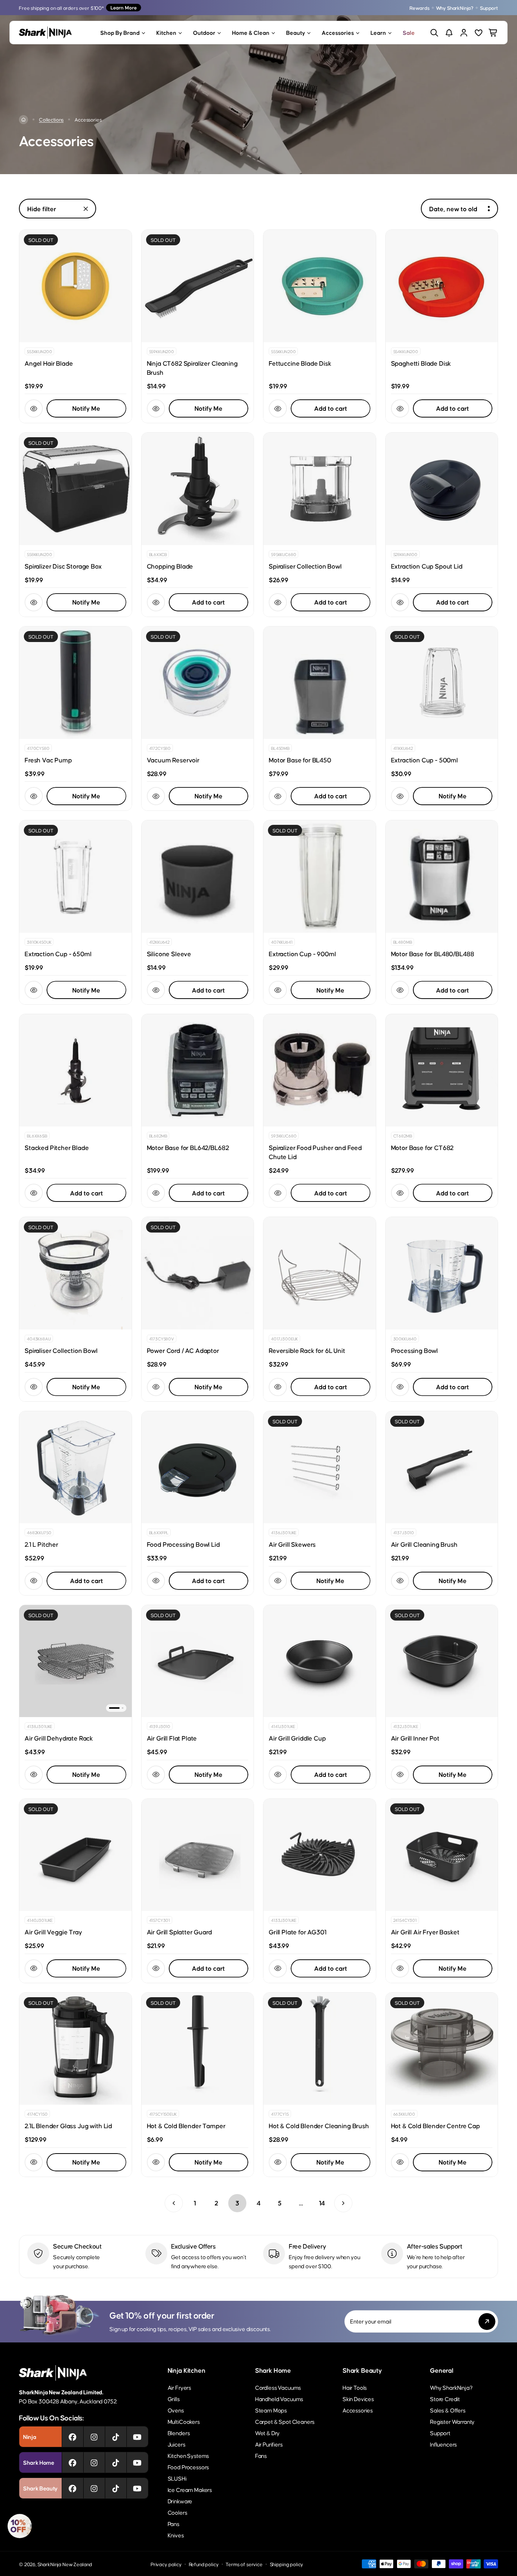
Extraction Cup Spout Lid (427, 566)
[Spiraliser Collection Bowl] (320, 489)
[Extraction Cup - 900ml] (320, 877)
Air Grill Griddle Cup (297, 1738)
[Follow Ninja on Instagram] (94, 2437)
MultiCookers (184, 2421)
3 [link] (237, 2203)
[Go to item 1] (114, 1708)
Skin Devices (358, 2399)
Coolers (178, 2512)
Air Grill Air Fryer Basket (425, 1932)
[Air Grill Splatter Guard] (198, 1855)
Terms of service (244, 2564)
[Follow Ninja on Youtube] (137, 2437)
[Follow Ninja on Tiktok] (116, 2437)
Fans (261, 2455)
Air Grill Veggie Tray (53, 1932)
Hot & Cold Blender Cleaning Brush (319, 2126)
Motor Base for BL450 (300, 760)
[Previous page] (174, 2203)
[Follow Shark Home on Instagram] (94, 2462)
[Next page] (343, 2203)
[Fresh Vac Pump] (76, 683)
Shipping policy (287, 2564)
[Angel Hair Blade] (76, 286)
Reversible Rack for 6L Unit (307, 1350)
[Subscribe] (487, 2321)
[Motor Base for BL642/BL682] (198, 1070)
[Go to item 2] (123, 1708)
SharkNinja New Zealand (65, 2564)
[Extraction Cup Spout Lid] (442, 489)
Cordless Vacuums (278, 2387)
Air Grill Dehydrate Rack (59, 1738)
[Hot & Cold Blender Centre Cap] (442, 2049)
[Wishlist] (479, 33)
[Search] (434, 33)
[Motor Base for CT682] (442, 1070)
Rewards (420, 8)
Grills (174, 2399)
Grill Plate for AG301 (298, 1932)
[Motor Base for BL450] (320, 683)
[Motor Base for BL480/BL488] (442, 877)
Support (489, 8)
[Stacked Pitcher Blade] (76, 1070)
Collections (51, 119)
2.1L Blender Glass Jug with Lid (68, 2126)
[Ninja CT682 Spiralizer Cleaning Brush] (198, 286)
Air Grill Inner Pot (415, 1738)
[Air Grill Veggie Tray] (76, 1855)
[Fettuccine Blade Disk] (320, 286)
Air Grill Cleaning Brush (424, 1544)
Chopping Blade (170, 566)
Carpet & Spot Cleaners (285, 2421)
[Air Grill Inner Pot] (442, 1661)
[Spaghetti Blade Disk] (442, 286)
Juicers (177, 2444)
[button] (20, 2526)
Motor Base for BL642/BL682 (188, 1147)
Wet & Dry (268, 2433)
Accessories (358, 2410)
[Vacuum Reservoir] (198, 683)
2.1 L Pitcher (41, 1544)
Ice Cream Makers (190, 2490)
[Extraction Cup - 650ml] (76, 877)
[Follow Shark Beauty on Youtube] (137, 2488)
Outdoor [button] (204, 32)
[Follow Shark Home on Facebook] (72, 2462)
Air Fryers (179, 2387)
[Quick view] (34, 408)
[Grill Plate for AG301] (320, 1855)
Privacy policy (166, 2564)
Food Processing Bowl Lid (183, 1544)
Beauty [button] (296, 32)
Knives (176, 2535)
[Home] (23, 120)
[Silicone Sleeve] (198, 877)
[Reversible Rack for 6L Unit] (320, 1273)
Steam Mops (271, 2410)
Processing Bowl (415, 1350)
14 (322, 2203)
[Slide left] (30, 1661)
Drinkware (180, 2501)
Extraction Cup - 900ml (302, 954)
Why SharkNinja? (455, 8)
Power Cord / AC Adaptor (183, 1350)
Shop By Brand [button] (120, 32)
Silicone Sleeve (169, 954)
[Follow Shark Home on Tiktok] (116, 2462)
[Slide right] (121, 1661)
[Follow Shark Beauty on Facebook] (72, 2488)
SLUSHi (177, 2478)
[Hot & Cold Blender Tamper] (198, 2049)
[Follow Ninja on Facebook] (72, 2437)
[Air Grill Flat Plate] (198, 1661)
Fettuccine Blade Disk (300, 363)
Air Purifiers (269, 2444)
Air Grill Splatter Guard (179, 1932)
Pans (174, 2524)
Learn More (124, 7)
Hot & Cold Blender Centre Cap (435, 2126)
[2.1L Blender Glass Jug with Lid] (76, 2049)
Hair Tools (355, 2387)
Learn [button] (378, 32)
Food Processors (188, 2467)
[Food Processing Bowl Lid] (198, 1467)
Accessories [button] (338, 32)
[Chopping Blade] (198, 489)
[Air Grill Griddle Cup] (320, 1661)
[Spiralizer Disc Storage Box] (76, 489)
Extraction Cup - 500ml (424, 760)
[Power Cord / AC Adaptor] (198, 1273)
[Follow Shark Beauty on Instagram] (94, 2488)
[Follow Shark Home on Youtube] (137, 2462)
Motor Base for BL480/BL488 (433, 954)
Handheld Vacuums (279, 2399)
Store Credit (445, 2399)
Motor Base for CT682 (422, 1147)
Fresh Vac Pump (48, 760)
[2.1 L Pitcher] (76, 1467)
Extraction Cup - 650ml (58, 954)
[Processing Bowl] (442, 1273)
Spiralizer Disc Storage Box (63, 566)
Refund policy (204, 2564)
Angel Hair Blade (49, 363)
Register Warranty (452, 2421)
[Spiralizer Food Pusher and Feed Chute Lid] (320, 1070)
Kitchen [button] (166, 32)
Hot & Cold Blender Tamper (186, 2126)
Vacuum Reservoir (173, 760)
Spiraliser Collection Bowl (305, 566)
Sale (409, 32)
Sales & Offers (448, 2410)
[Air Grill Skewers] (320, 1467)
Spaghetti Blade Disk (421, 363)
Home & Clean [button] (251, 32)
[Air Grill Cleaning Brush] (442, 1467)
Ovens (176, 2410)
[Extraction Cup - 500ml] (442, 683)
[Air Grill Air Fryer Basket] (442, 1855)
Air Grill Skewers (292, 1544)
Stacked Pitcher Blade (57, 1147)
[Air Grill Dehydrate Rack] (76, 1661)
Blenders (179, 2433)
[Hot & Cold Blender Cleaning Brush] (320, 2049)
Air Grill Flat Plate (172, 1738)
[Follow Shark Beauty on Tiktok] (116, 2488)
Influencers (443, 2444)
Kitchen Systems (188, 2455)
